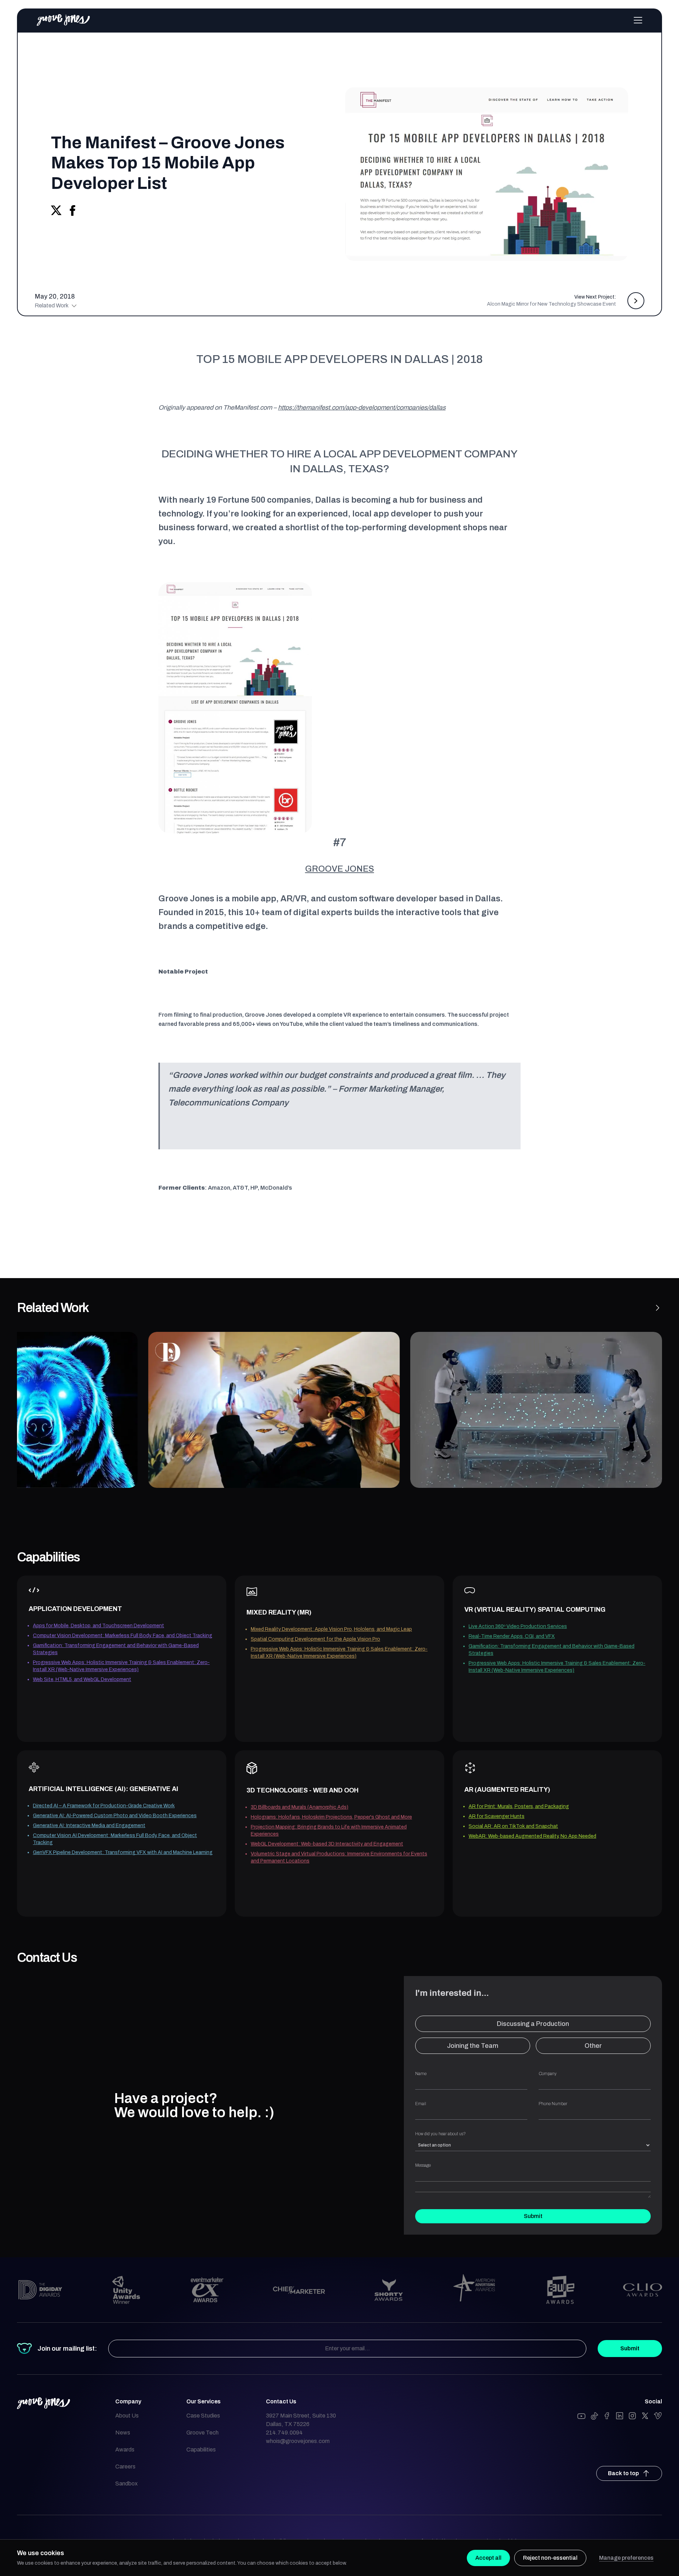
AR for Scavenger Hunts (497, 1816)
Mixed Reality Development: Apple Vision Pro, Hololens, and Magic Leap (331, 1629)
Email (421, 2104)
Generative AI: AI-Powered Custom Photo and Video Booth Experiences (115, 1816)
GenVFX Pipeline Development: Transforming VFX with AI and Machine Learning (123, 1852)
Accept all (488, 2558)
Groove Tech (202, 2433)
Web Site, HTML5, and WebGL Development (82, 1679)
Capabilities (201, 2450)
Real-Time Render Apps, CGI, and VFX (512, 1636)
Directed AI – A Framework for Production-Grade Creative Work (104, 1806)
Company (548, 2074)
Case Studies (203, 2416)
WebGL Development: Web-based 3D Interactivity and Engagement (327, 1844)
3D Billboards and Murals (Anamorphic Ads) (300, 1807)
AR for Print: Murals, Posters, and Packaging (519, 1806)
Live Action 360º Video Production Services (518, 1626)
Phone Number (553, 2104)
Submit (533, 2216)
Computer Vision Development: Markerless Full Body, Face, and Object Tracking (123, 1636)
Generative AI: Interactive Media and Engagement (89, 1826)
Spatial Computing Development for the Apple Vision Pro (315, 1639)
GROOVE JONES (340, 869)
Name (421, 2074)
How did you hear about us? (440, 2134)
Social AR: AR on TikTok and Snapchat (513, 1826)
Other (593, 2046)
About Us (127, 2416)
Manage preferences (626, 2558)
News (123, 2433)
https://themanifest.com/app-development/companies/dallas (362, 408)
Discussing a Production (533, 2024)
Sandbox (126, 2483)
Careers (125, 2467)
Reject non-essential (550, 2558)
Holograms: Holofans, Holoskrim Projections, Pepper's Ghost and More (331, 1817)
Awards (125, 2450)
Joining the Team (473, 2046)
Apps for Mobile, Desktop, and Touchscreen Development (98, 1626)
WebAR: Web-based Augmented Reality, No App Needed (532, 1836)
